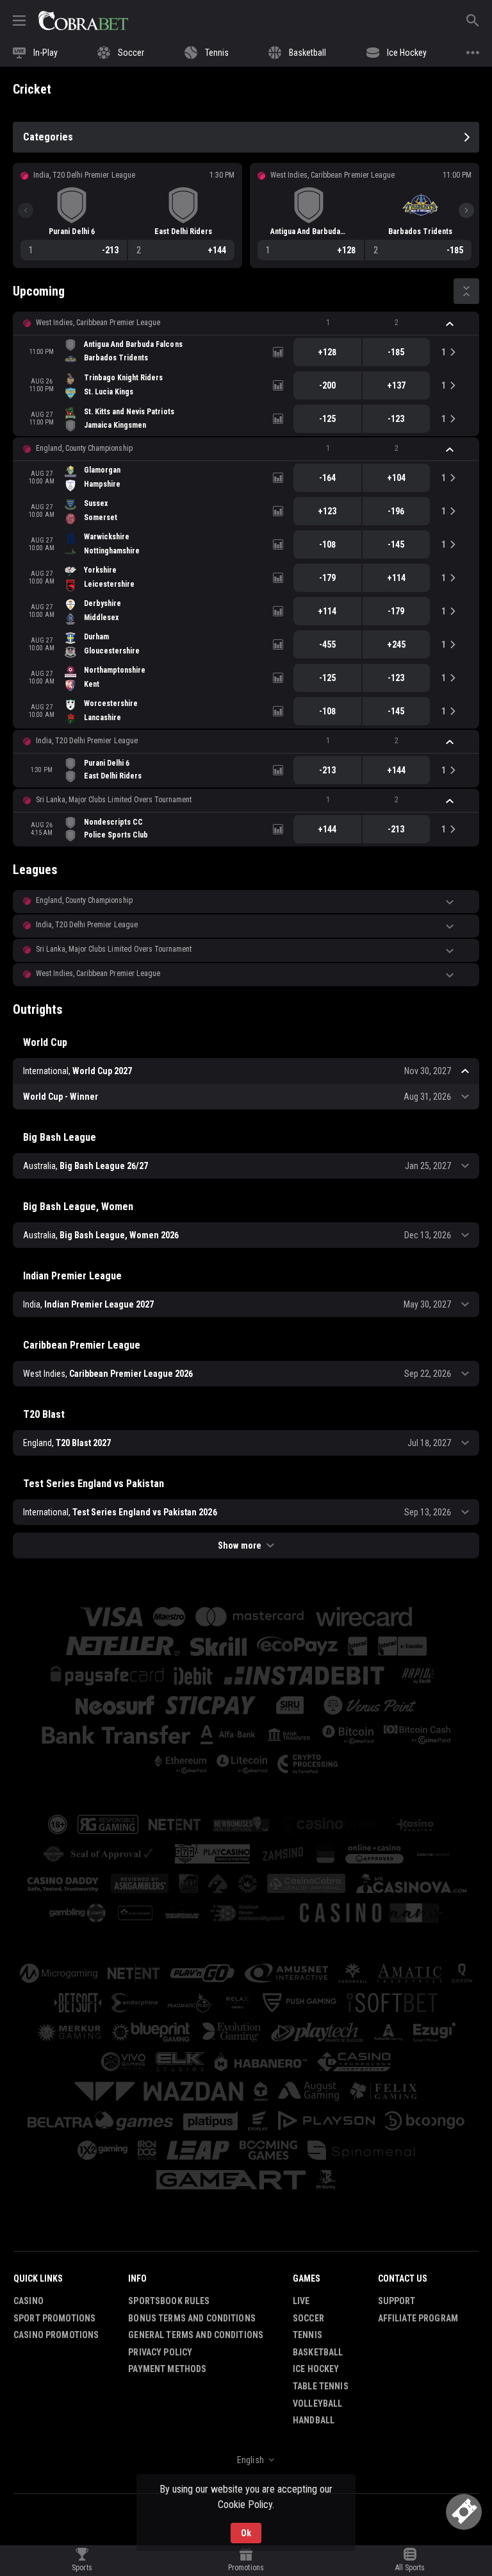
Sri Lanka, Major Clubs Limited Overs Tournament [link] (114, 800)
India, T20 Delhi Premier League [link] (87, 741)
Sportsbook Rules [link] (169, 2301)
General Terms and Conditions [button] (196, 2335)
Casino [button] (29, 2301)
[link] (83, 21)
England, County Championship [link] (84, 448)
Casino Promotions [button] (56, 2335)
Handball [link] (314, 2420)
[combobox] (246, 2460)
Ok (246, 2533)
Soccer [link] (308, 2318)
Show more (239, 1545)
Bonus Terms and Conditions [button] (192, 2318)
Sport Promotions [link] (54, 2318)
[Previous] (26, 210)
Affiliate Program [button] (418, 2318)
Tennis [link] (307, 2335)
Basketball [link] (318, 2352)
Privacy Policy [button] (160, 2352)
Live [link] (301, 2301)
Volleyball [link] (317, 2403)
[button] (246, 323)
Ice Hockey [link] (316, 2369)
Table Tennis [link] (321, 2386)
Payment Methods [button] (167, 2369)
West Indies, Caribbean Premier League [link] (98, 323)
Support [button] (397, 2301)
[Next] (466, 210)
